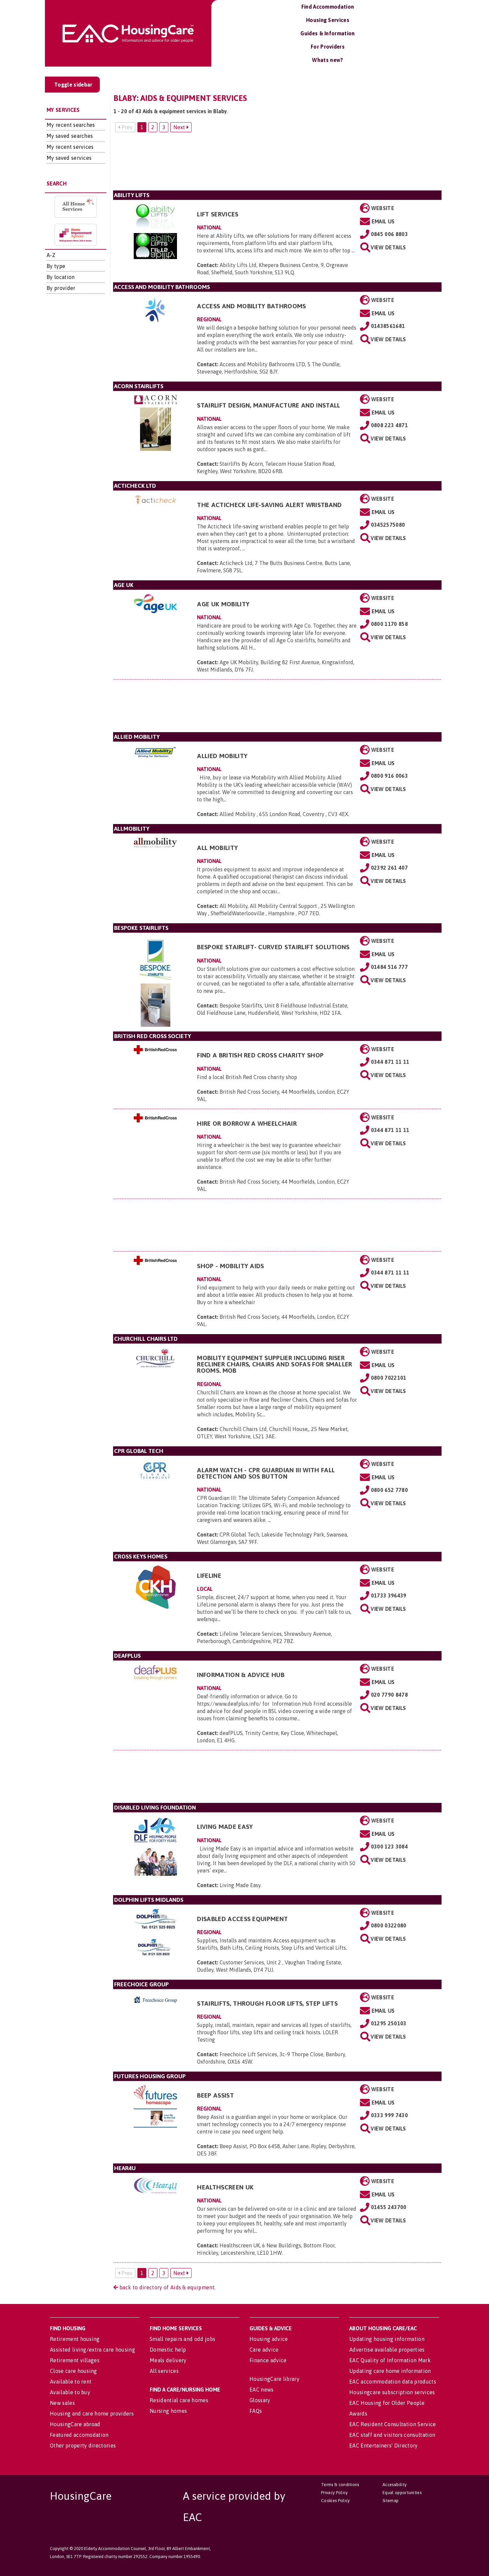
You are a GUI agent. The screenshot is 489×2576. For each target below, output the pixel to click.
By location (61, 277)
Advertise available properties (387, 2350)
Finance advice (268, 2360)
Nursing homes (168, 2411)
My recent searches (71, 125)
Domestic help (168, 2350)
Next (180, 127)
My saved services (69, 158)
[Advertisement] (277, 164)
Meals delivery (168, 2360)
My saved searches (70, 136)
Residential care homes (179, 2400)
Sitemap (391, 2501)
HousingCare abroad (75, 2424)
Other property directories (83, 2445)
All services (164, 2371)
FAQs (256, 2411)
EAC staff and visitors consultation (392, 2435)
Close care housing (74, 2371)
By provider (61, 288)
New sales (62, 2403)
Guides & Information (327, 33)
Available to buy (70, 2392)
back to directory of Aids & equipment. (167, 2287)
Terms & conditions (340, 2485)
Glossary (260, 2400)
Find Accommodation (328, 7)
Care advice (264, 2350)
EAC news (262, 2390)
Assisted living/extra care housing (92, 2350)
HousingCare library (274, 2379)
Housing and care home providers (92, 2414)
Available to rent (71, 2382)
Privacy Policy (334, 2493)
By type (56, 266)
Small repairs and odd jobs (182, 2339)
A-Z (51, 255)
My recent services (70, 147)
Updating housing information (387, 2339)
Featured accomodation (79, 2435)
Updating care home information (390, 2371)
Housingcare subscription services (392, 2392)
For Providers (328, 47)
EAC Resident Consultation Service (393, 2424)
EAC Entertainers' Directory (384, 2445)
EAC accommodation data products (393, 2382)
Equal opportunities (402, 2493)
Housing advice (269, 2339)
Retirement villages (75, 2360)
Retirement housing (75, 2339)
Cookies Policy (335, 2501)
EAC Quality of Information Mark (390, 2360)
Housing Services (328, 20)
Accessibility (395, 2485)
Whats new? (327, 60)
